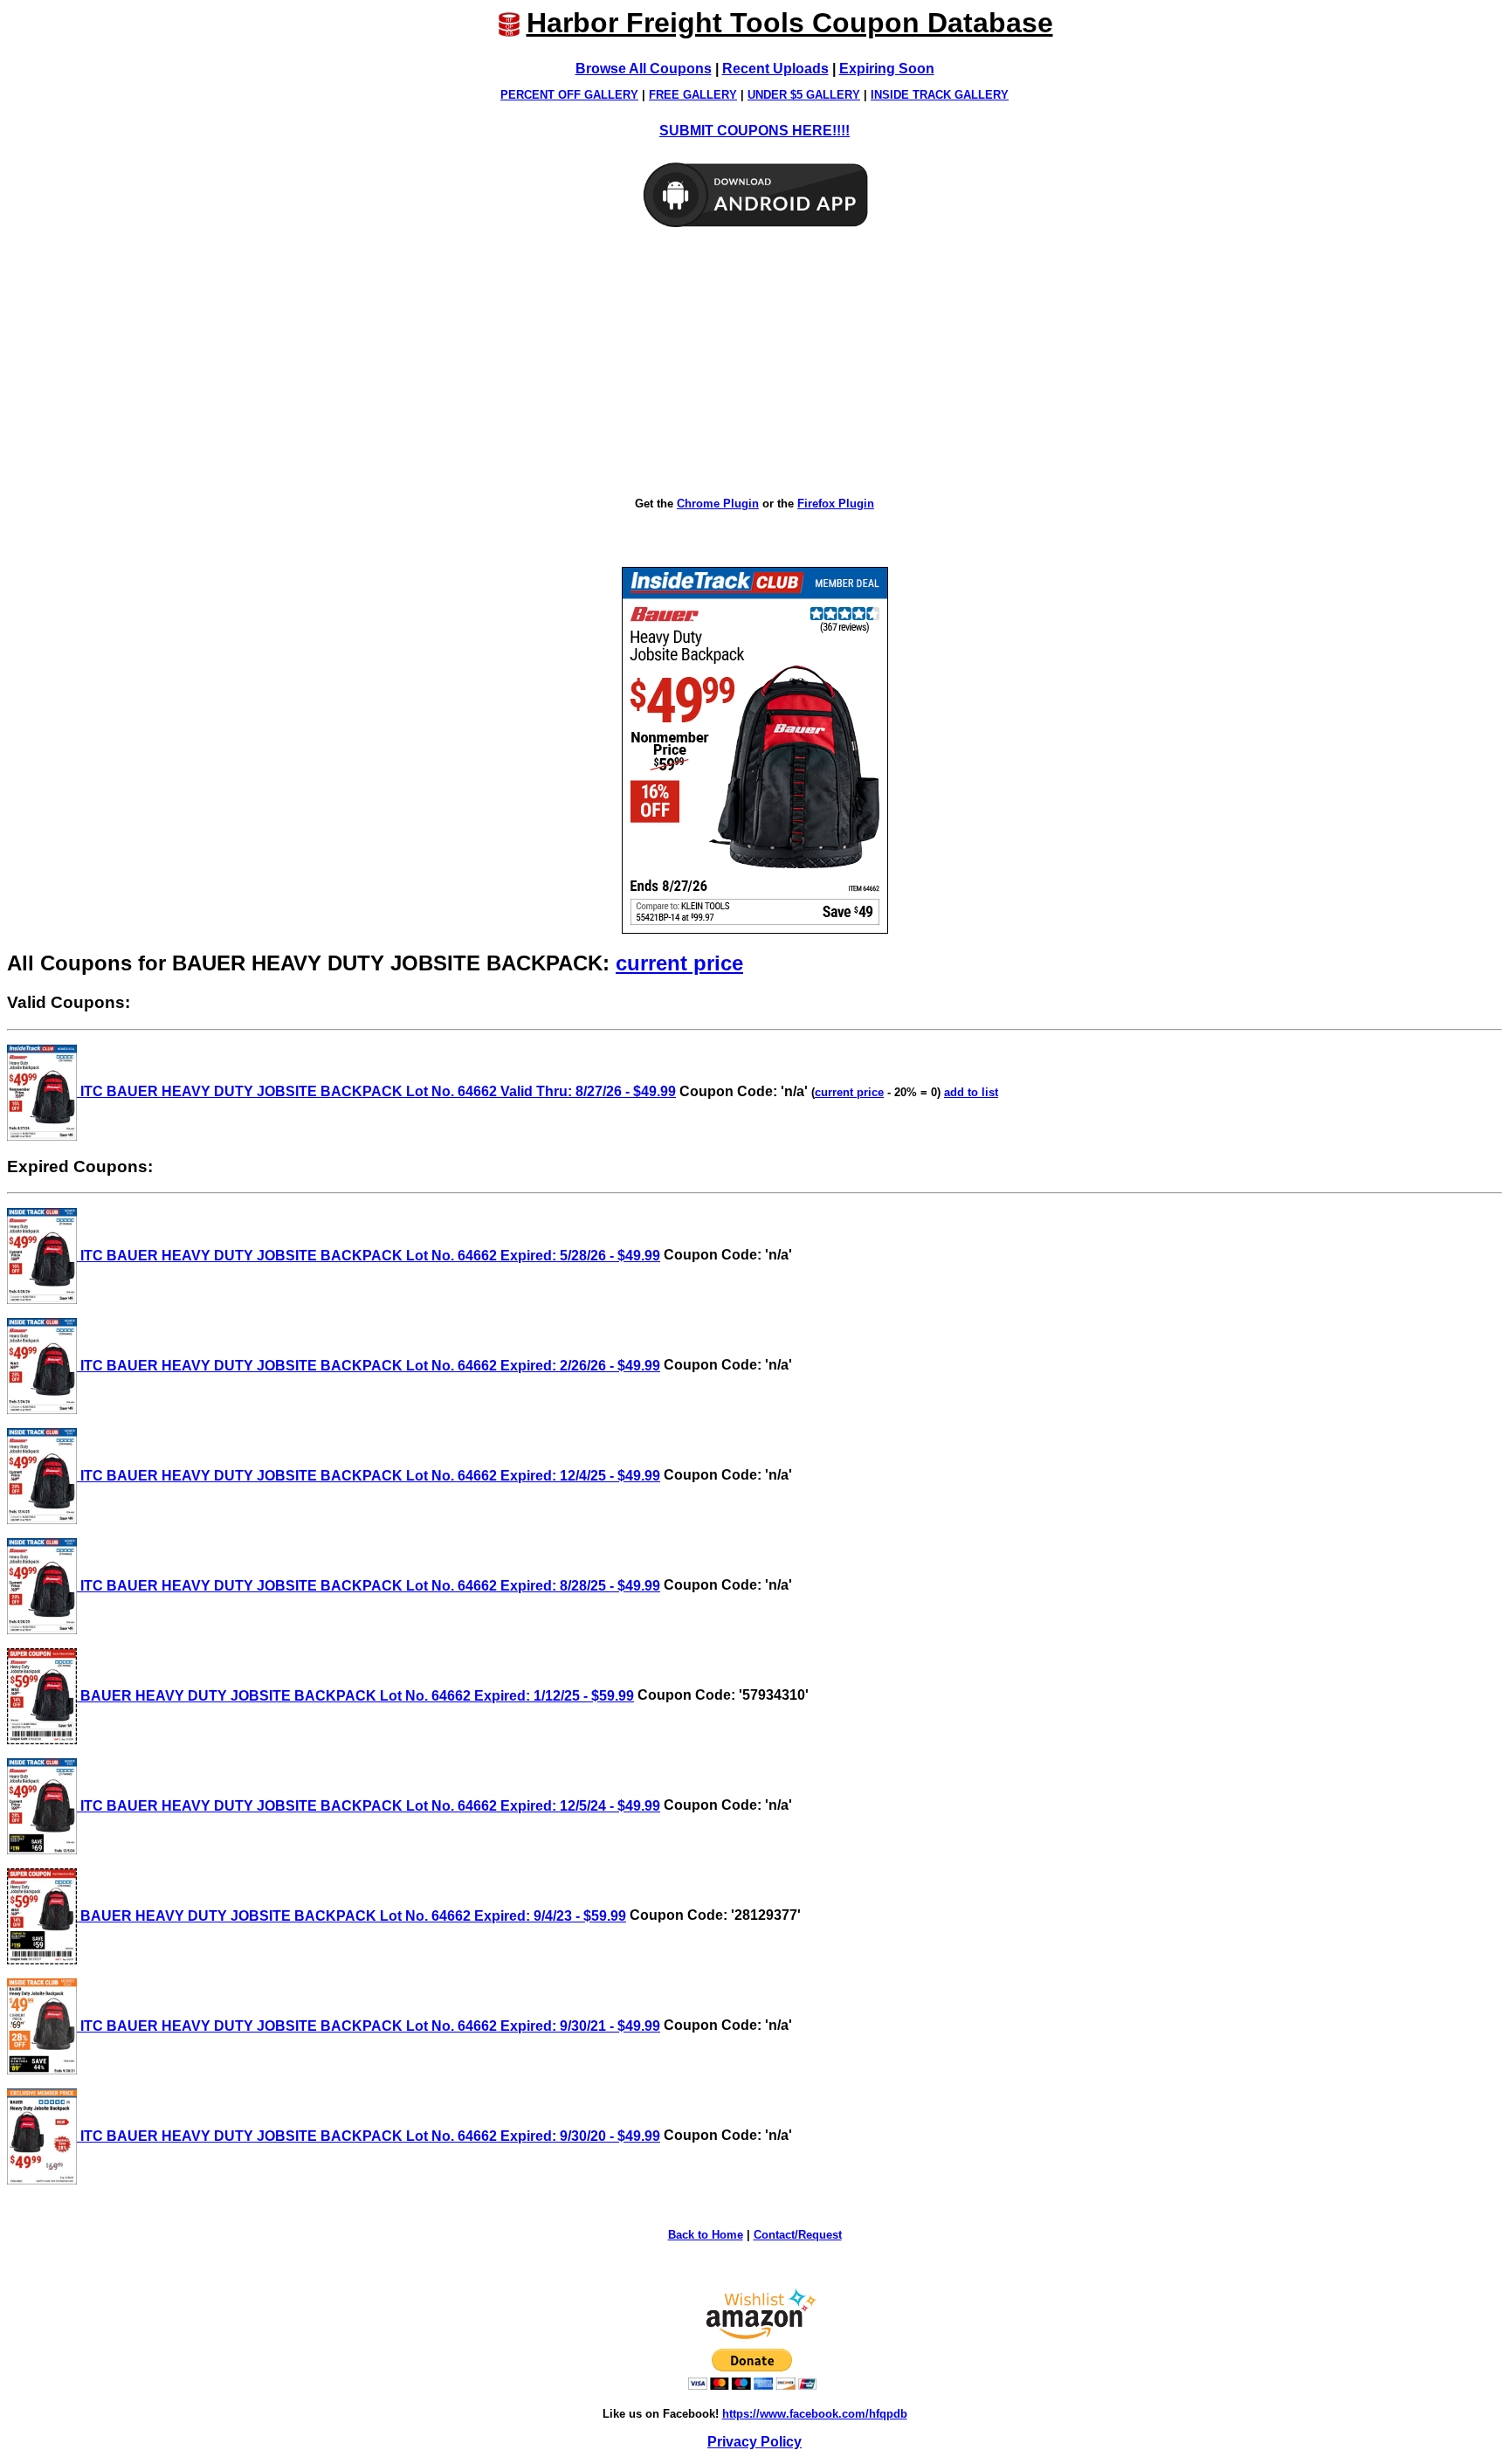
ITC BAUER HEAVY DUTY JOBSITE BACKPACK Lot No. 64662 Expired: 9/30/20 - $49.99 (369, 2136)
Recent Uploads (775, 69)
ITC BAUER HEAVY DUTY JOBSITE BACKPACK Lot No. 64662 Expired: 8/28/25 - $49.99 (369, 1586)
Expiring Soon (887, 69)
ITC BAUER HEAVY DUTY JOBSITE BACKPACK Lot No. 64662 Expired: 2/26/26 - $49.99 (369, 1366)
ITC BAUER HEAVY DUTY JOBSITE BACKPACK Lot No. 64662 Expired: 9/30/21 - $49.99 (369, 2026)
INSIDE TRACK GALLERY (940, 95)
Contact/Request (798, 2235)
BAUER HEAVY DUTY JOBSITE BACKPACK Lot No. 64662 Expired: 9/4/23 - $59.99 (351, 1916)
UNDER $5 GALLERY (804, 95)
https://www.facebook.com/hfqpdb (815, 2414)
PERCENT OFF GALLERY (569, 95)
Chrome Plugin (718, 504)
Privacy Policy (754, 2442)
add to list (971, 1092)
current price (679, 963)
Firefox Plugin (836, 504)
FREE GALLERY (693, 95)
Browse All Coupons (644, 69)
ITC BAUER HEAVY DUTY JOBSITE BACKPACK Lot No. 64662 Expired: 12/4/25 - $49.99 (369, 1476)
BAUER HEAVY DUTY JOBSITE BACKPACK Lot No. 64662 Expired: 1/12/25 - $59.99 (355, 1696)
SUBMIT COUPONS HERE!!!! (754, 131)
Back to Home (706, 2235)
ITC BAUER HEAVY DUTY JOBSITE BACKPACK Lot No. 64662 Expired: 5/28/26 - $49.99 (369, 1256)
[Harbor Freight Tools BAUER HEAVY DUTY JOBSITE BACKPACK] (755, 750)
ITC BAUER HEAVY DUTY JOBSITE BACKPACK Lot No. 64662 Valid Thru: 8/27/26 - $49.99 (376, 1091)
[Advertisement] (754, 363)
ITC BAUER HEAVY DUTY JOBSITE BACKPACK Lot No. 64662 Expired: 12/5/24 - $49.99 (369, 1806)
